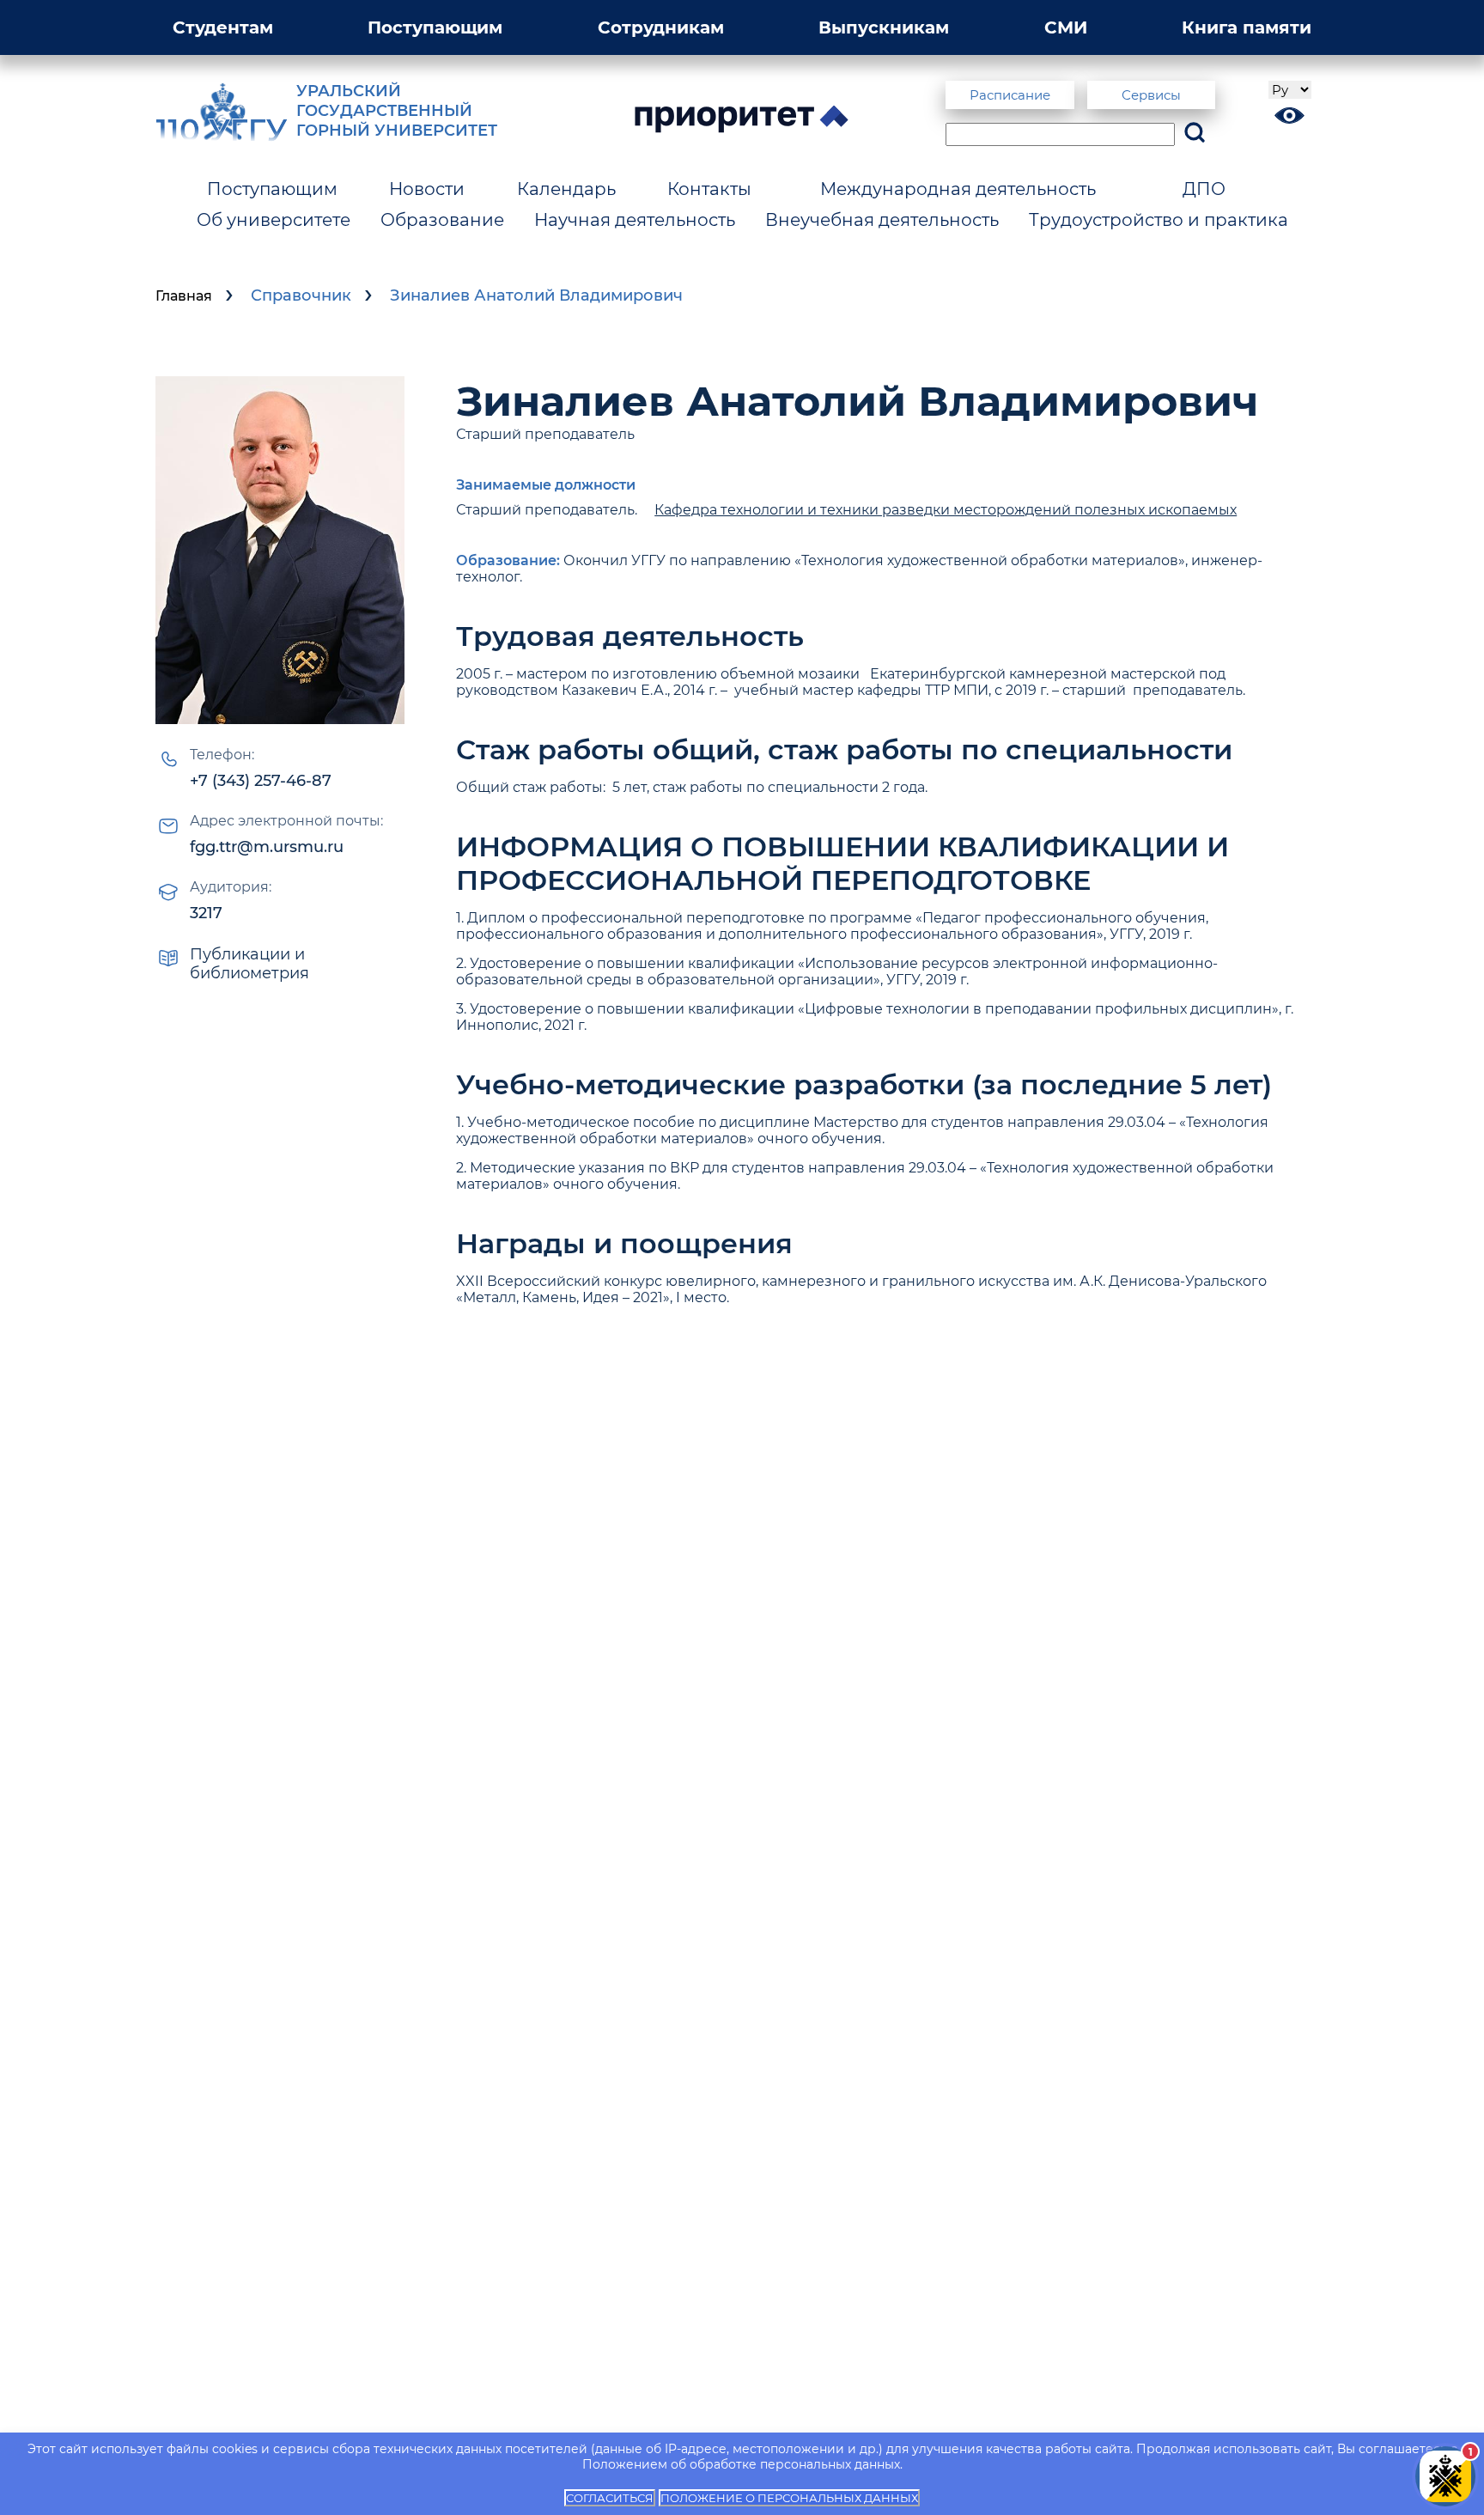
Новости (427, 189)
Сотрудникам (661, 27)
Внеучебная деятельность (882, 220)
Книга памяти (1247, 27)
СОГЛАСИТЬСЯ (610, 2498)
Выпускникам (884, 27)
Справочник (301, 295)
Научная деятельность (635, 220)
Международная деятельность (958, 189)
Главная (184, 296)
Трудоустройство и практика (1159, 220)
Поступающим (435, 27)
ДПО (1204, 189)
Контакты (709, 189)
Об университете (274, 220)
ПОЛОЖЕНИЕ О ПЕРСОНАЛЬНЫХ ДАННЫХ (789, 2498)
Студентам (223, 27)
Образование (442, 220)
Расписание (1010, 95)
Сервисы (1151, 95)
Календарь (566, 189)
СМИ (1066, 27)
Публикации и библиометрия (249, 964)
